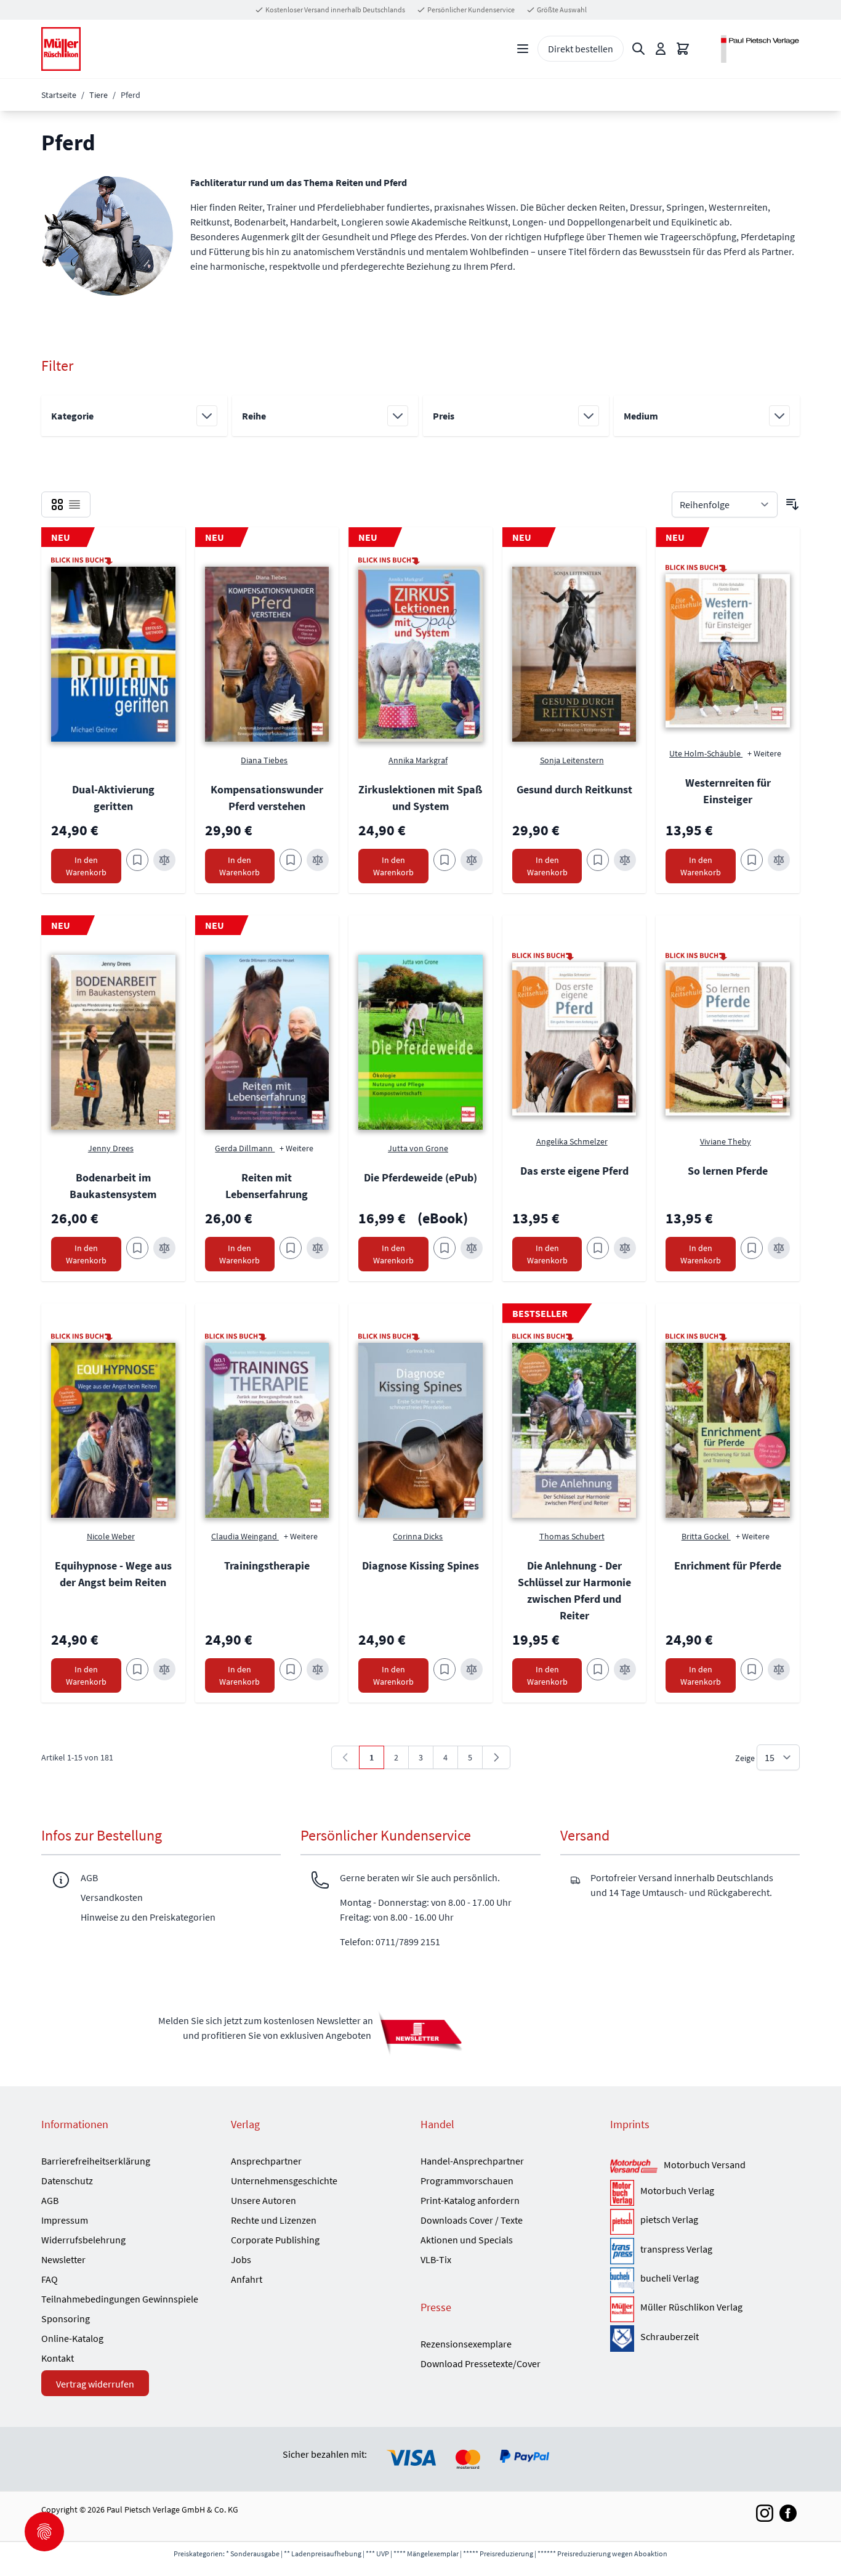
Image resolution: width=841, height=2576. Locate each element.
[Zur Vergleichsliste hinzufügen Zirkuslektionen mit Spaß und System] (472, 860)
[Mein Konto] (661, 49)
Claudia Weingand (245, 1536)
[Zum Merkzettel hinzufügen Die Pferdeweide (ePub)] (445, 1248)
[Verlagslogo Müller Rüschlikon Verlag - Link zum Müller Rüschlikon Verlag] (622, 2309)
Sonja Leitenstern (572, 760)
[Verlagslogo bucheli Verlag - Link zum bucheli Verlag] (622, 2280)
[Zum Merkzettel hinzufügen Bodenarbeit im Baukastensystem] (137, 1248)
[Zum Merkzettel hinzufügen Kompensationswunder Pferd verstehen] (291, 860)
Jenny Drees (111, 1148)
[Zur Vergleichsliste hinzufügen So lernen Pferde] (779, 1248)
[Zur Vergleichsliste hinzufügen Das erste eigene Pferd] (625, 1248)
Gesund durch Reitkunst (574, 789)
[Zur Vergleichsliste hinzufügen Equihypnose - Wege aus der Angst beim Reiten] (164, 1669)
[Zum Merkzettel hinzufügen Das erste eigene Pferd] (598, 1248)
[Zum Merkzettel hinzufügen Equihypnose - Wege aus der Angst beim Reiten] (137, 1669)
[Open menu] (523, 49)
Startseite (59, 95)
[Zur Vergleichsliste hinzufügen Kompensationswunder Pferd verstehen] (318, 860)
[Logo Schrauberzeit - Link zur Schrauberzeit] (622, 2338)
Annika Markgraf (418, 760)
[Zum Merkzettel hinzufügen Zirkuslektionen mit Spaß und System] (445, 860)
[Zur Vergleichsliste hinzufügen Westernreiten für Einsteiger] (779, 860)
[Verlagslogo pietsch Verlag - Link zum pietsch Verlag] (622, 2222)
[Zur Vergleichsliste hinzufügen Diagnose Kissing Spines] (472, 1669)
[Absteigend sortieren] (792, 504)
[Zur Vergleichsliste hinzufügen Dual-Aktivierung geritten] (164, 860)
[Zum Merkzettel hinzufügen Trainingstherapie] (291, 1669)
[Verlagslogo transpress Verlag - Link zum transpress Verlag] (622, 2251)
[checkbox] (57, 504)
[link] (345, 1757)
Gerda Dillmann (245, 1148)
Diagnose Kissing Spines (420, 1565)
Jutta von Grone (418, 1148)
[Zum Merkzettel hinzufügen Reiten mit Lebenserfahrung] (291, 1248)
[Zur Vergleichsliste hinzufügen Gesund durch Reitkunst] (625, 860)
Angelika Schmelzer (572, 1141)
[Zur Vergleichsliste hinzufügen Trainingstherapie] (318, 1669)
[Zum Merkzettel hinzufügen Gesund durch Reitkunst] (598, 860)
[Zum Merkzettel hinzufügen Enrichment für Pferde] (752, 1669)
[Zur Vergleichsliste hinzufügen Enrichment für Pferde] (779, 1669)
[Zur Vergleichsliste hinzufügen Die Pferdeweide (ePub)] (472, 1248)
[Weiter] (496, 1757)
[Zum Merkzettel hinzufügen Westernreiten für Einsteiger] (752, 860)
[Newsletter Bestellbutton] (420, 2033)
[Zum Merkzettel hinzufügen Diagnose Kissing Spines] (445, 1669)
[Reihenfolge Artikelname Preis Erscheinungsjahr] (725, 504)
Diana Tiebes (264, 760)
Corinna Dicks (418, 1536)
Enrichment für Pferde (728, 1565)
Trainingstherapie (267, 1565)
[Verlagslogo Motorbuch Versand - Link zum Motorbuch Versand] (634, 2166)
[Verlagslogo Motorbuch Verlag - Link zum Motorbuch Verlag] (622, 2193)
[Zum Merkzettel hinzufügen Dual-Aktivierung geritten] (137, 860)
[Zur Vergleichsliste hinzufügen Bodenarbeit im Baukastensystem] (164, 1248)
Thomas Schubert (572, 1536)
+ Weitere (764, 753)
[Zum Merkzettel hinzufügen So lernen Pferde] (752, 1248)
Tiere (99, 95)
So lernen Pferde (728, 1171)
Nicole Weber (111, 1536)
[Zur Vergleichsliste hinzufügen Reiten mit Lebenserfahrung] (318, 1248)
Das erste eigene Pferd (574, 1171)
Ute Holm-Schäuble (706, 753)
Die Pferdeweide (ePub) (420, 1177)
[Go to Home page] (61, 49)
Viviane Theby (726, 1141)
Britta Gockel (706, 1536)
